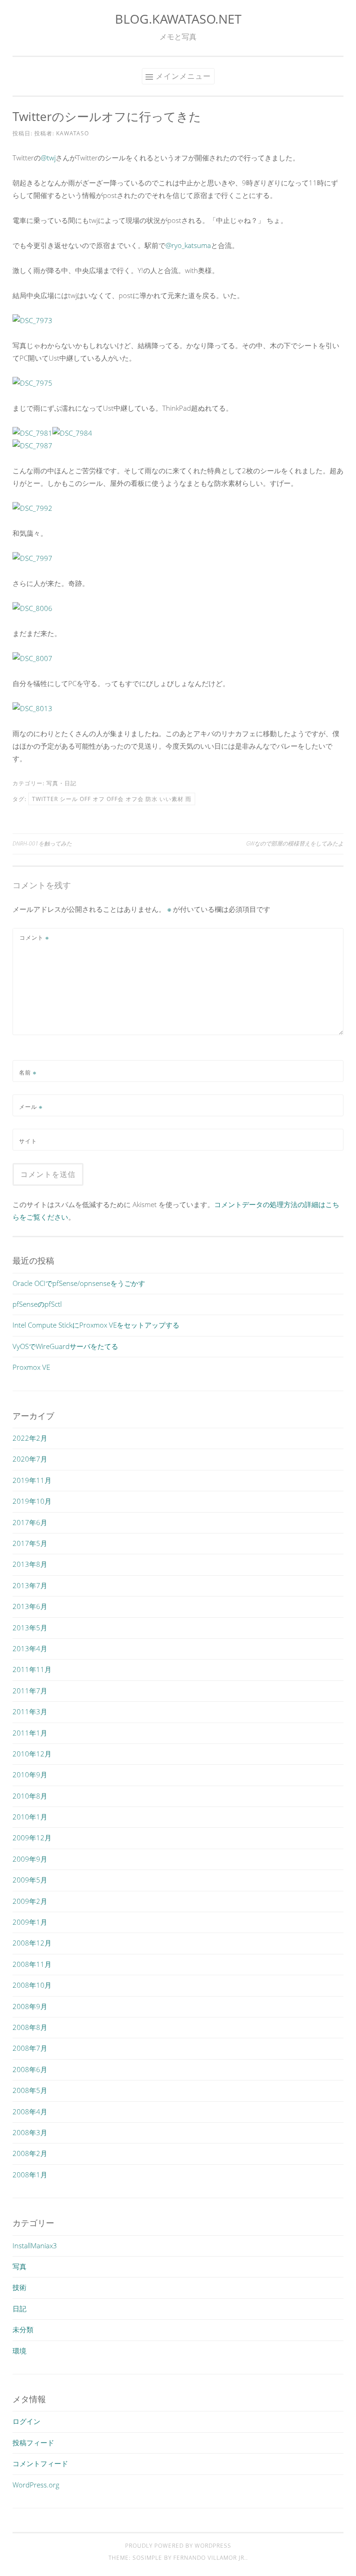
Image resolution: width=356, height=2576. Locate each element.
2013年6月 (30, 1606)
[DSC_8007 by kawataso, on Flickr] (32, 658)
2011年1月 (30, 1733)
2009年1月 (30, 1922)
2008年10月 (32, 1985)
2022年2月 (30, 1438)
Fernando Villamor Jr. (210, 2558)
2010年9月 (30, 1775)
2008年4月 (30, 2112)
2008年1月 (30, 2175)
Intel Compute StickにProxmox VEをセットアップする (96, 1325)
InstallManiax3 (35, 2245)
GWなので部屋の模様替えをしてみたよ (295, 843)
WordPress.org (36, 2485)
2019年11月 (32, 1480)
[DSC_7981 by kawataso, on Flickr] (32, 433)
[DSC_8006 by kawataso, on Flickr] (32, 608)
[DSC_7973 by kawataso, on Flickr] (32, 320)
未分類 (23, 2329)
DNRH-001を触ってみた (42, 843)
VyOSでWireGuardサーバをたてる (65, 1346)
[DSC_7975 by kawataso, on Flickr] (32, 383)
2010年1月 (30, 1817)
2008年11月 (32, 1964)
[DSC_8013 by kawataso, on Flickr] (32, 708)
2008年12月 (32, 1943)
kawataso (73, 133)
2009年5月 (30, 1880)
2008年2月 (30, 2153)
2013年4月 (30, 1648)
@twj (48, 158)
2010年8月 (30, 1796)
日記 (70, 783)
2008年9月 (30, 2006)
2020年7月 (30, 1459)
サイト (28, 1141)
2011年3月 (30, 1711)
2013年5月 (30, 1628)
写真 (52, 783)
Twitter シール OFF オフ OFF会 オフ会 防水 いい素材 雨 (112, 799)
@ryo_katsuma (188, 245)
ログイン (26, 2421)
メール (31, 1107)
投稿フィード (33, 2442)
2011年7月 (30, 1691)
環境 (19, 2351)
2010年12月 (32, 1754)
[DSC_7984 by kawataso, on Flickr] (72, 433)
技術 (19, 2287)
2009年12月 (32, 1838)
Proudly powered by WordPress (178, 2546)
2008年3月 (30, 2132)
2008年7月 (30, 2048)
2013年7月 (30, 1585)
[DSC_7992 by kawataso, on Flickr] (32, 508)
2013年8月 (30, 1564)
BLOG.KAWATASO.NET (178, 19)
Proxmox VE (31, 1367)
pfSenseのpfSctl (37, 1304)
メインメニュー (183, 76)
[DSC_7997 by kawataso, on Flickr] (32, 558)
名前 (28, 1072)
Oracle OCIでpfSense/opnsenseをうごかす (79, 1283)
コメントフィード (40, 2463)
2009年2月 (30, 1901)
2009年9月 (30, 1859)
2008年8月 (30, 2027)
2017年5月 (30, 1543)
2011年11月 (32, 1669)
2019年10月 (32, 1501)
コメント (34, 938)
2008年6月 (30, 2069)
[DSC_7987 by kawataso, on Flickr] (32, 445)
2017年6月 (30, 1522)
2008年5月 (30, 2090)
